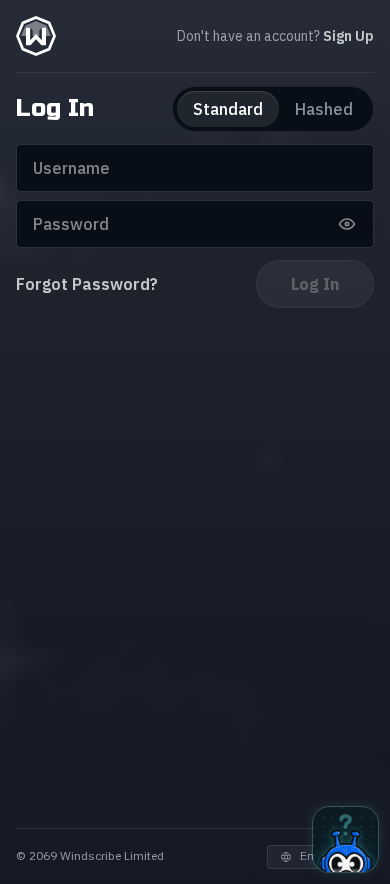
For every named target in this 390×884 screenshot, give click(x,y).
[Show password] (347, 224)
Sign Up (348, 36)
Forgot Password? (87, 284)
